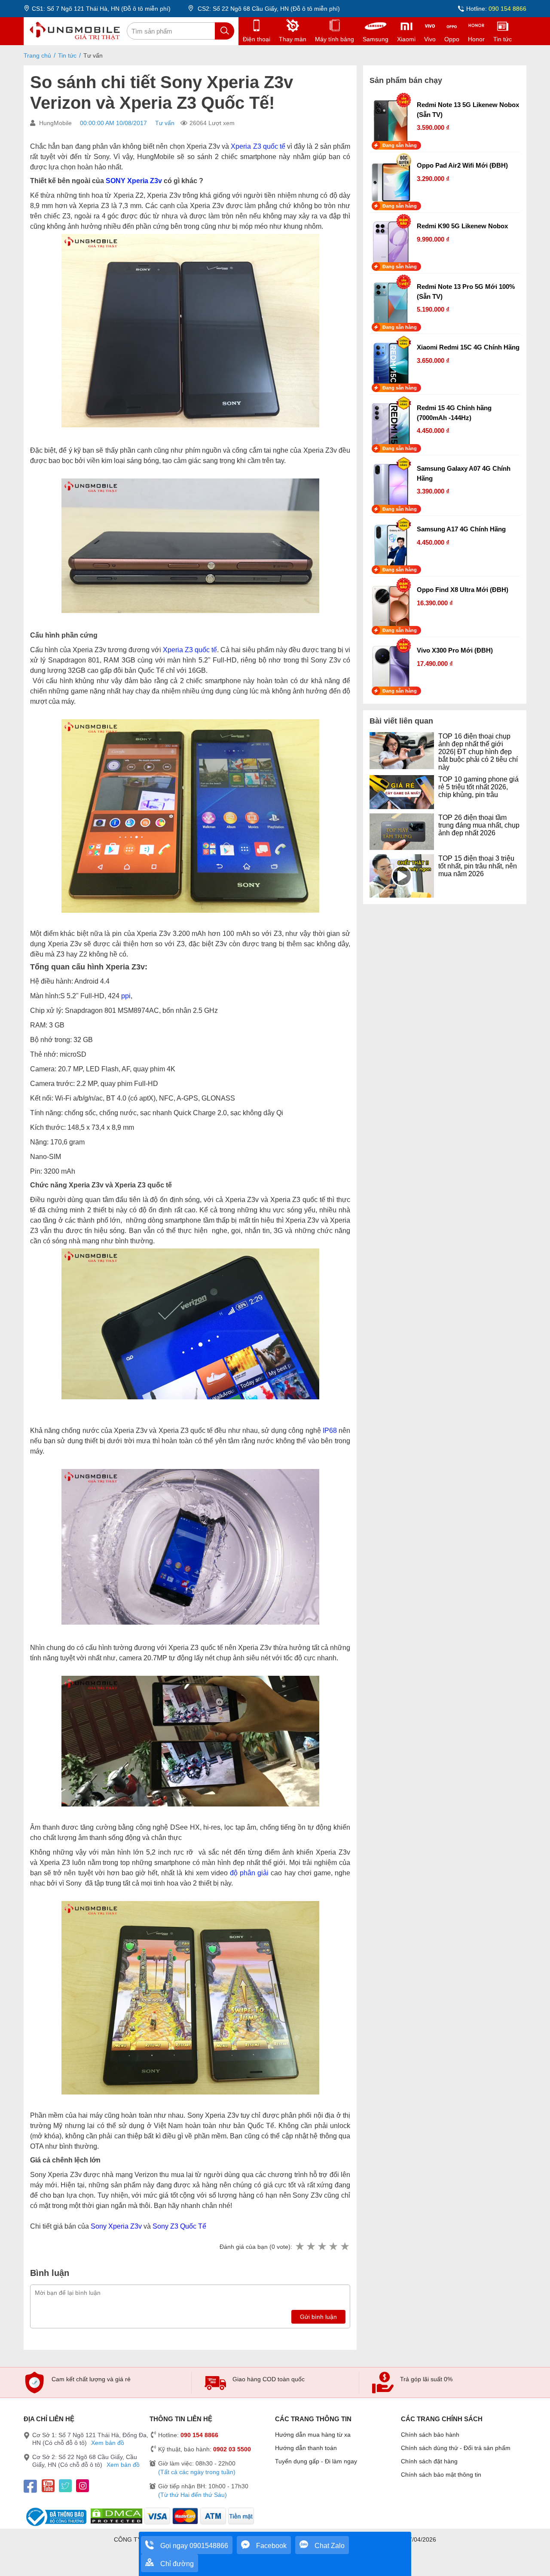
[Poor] (311, 2247)
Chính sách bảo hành (430, 2435)
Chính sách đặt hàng (429, 2461)
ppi (126, 996)
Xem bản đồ (108, 2443)
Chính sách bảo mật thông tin (441, 2475)
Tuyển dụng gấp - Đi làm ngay (316, 2461)
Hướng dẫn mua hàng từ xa (313, 2435)
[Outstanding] (345, 2247)
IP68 (330, 1431)
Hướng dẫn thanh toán (306, 2448)
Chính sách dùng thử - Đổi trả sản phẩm (456, 2448)
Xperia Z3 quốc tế (258, 146)
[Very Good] (333, 2247)
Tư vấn (165, 123)
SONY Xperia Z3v (134, 181)
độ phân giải (249, 1873)
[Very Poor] (299, 2247)
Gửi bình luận (318, 2317)
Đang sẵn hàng (400, 145)
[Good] (322, 2247)
